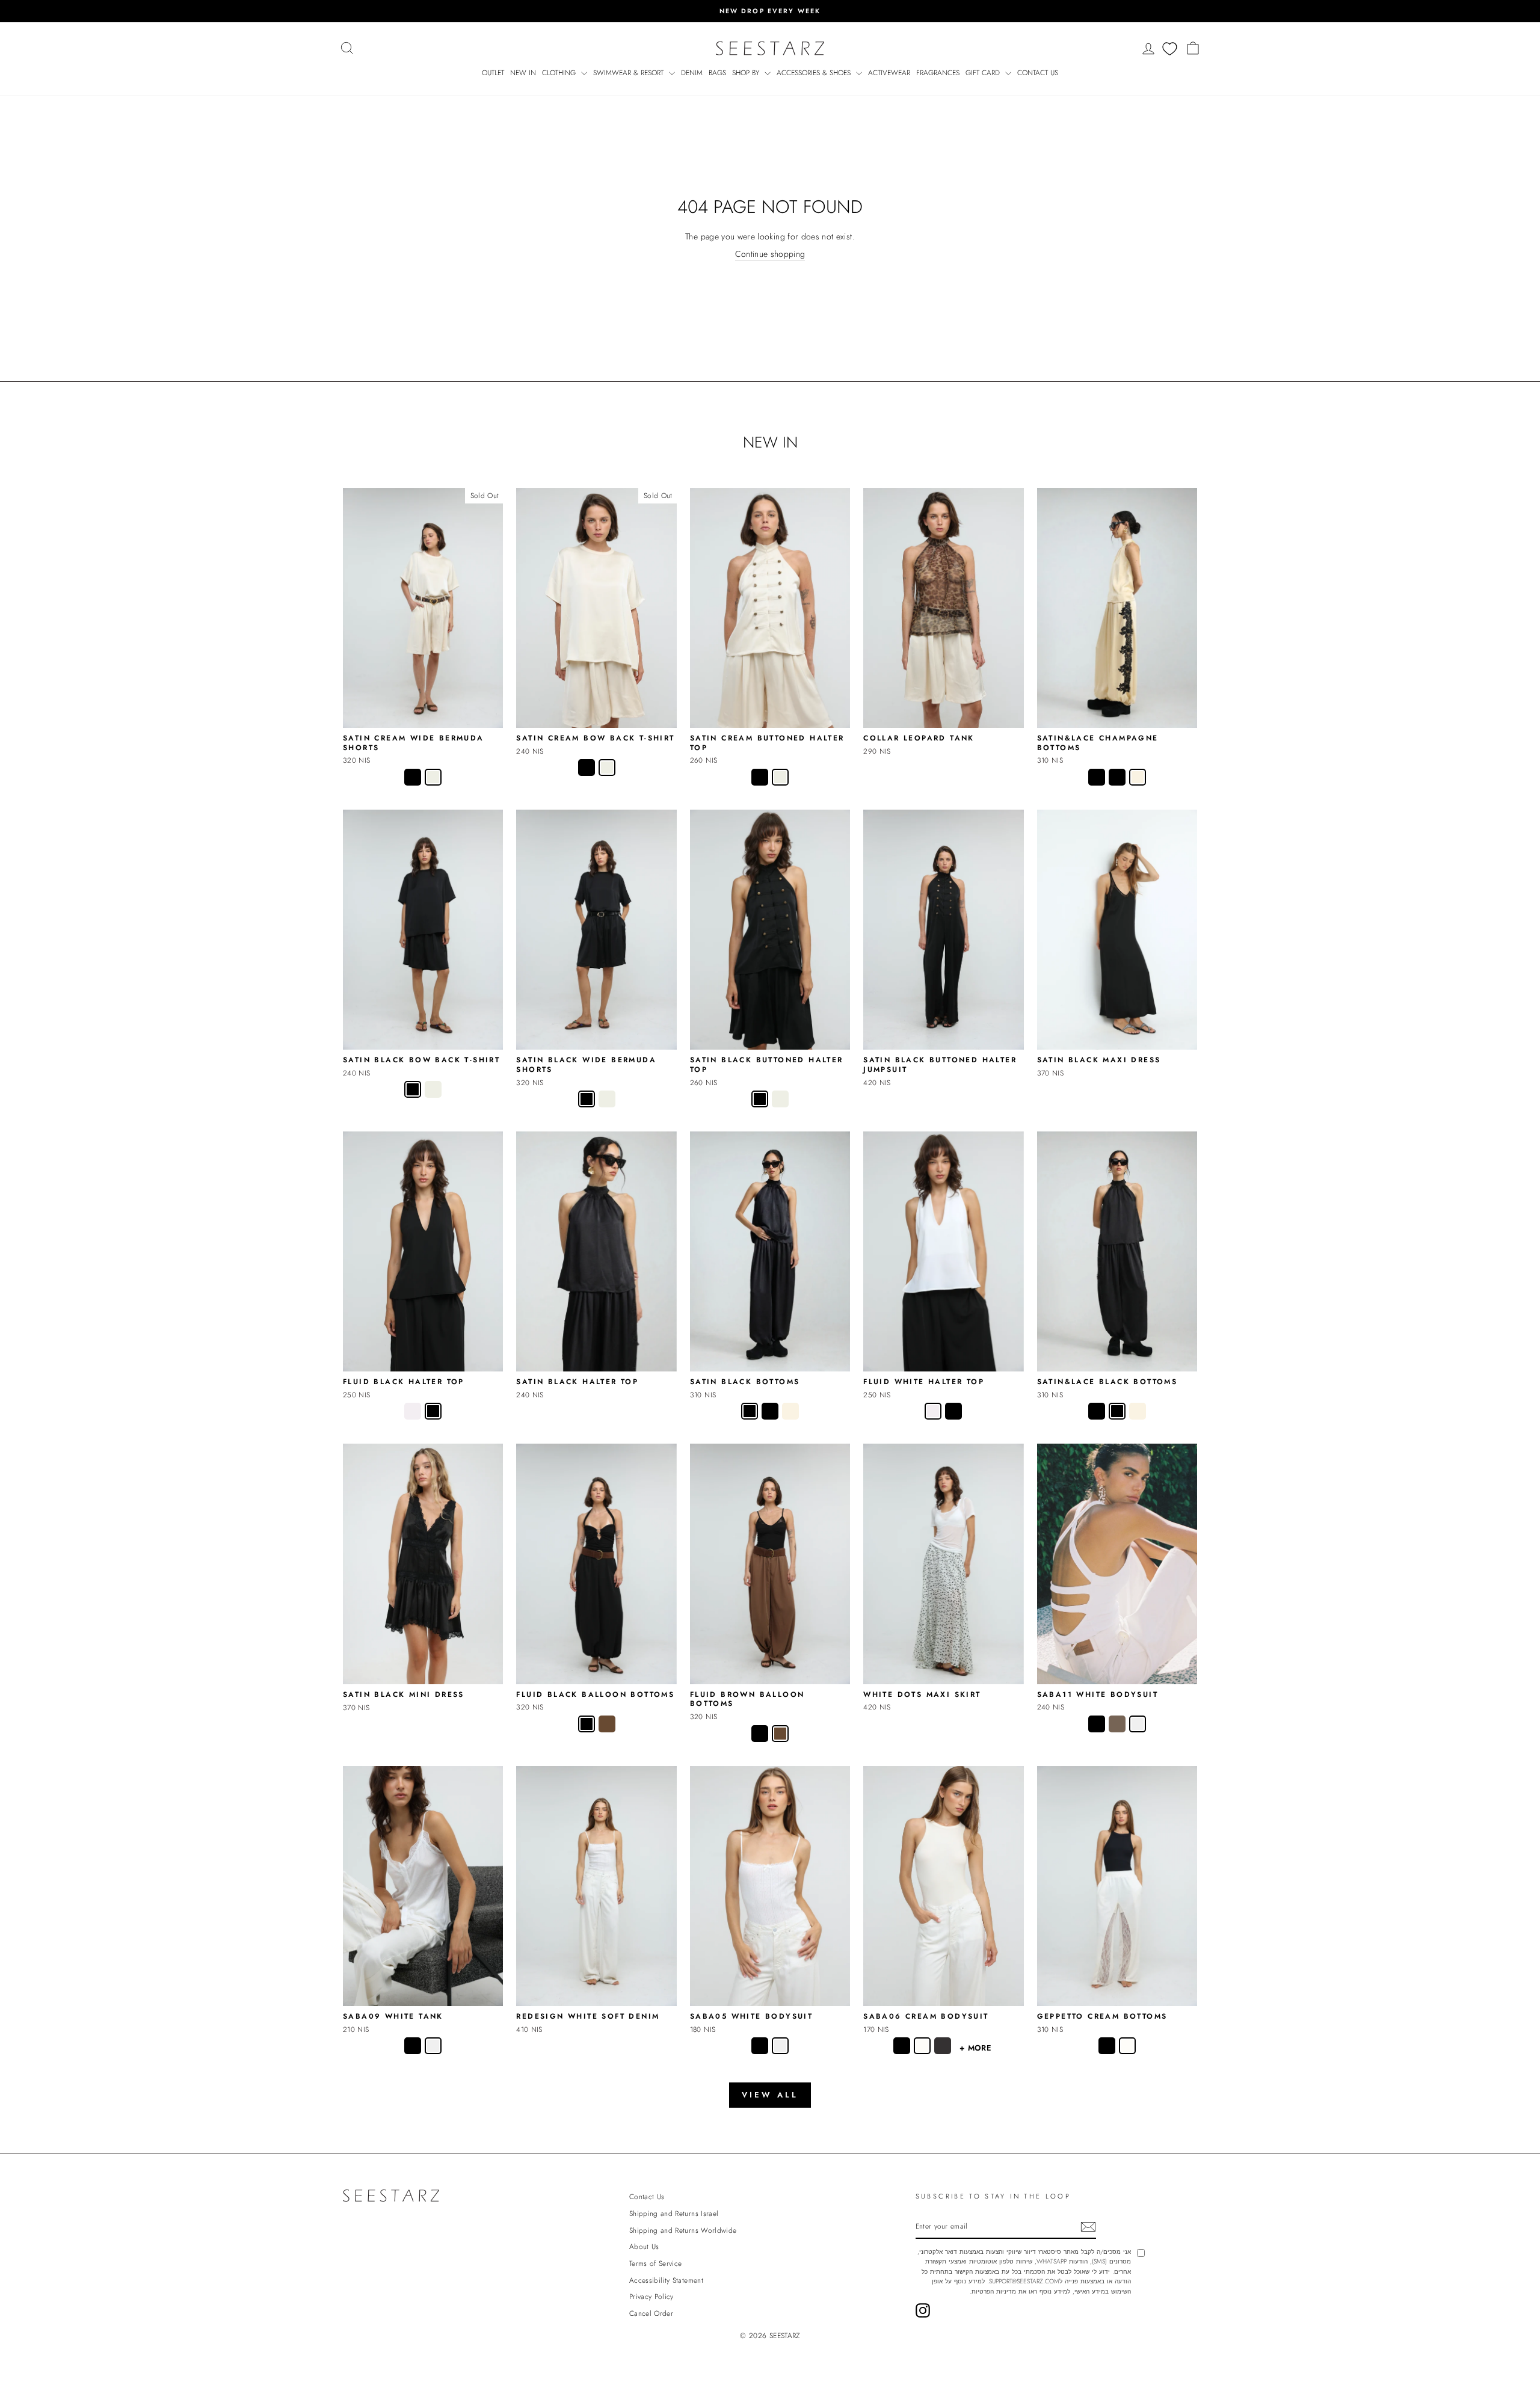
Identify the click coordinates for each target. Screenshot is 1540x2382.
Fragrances (938, 73)
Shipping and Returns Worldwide (683, 2230)
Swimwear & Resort (630, 73)
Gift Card (984, 73)
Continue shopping (770, 254)
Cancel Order (651, 2313)
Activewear (889, 73)
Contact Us (1038, 73)
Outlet (493, 73)
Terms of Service (656, 2263)
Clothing (560, 73)
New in (523, 73)
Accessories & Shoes (815, 73)
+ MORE (975, 2048)
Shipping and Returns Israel (674, 2213)
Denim (692, 73)
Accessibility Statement (666, 2280)
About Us (644, 2246)
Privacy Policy (651, 2296)
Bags (717, 73)
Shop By (747, 73)
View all (770, 2095)
